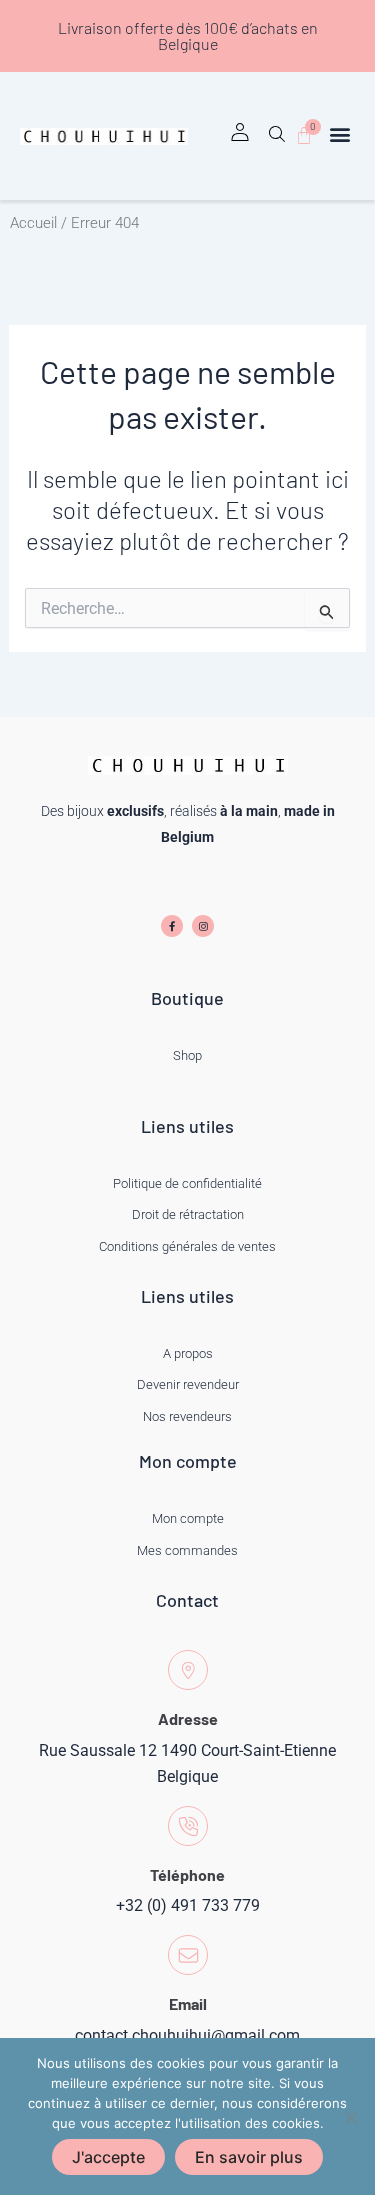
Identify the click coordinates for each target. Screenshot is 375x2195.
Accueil (33, 223)
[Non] (350, 2117)
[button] (277, 140)
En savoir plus (249, 2157)
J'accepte (108, 2157)
